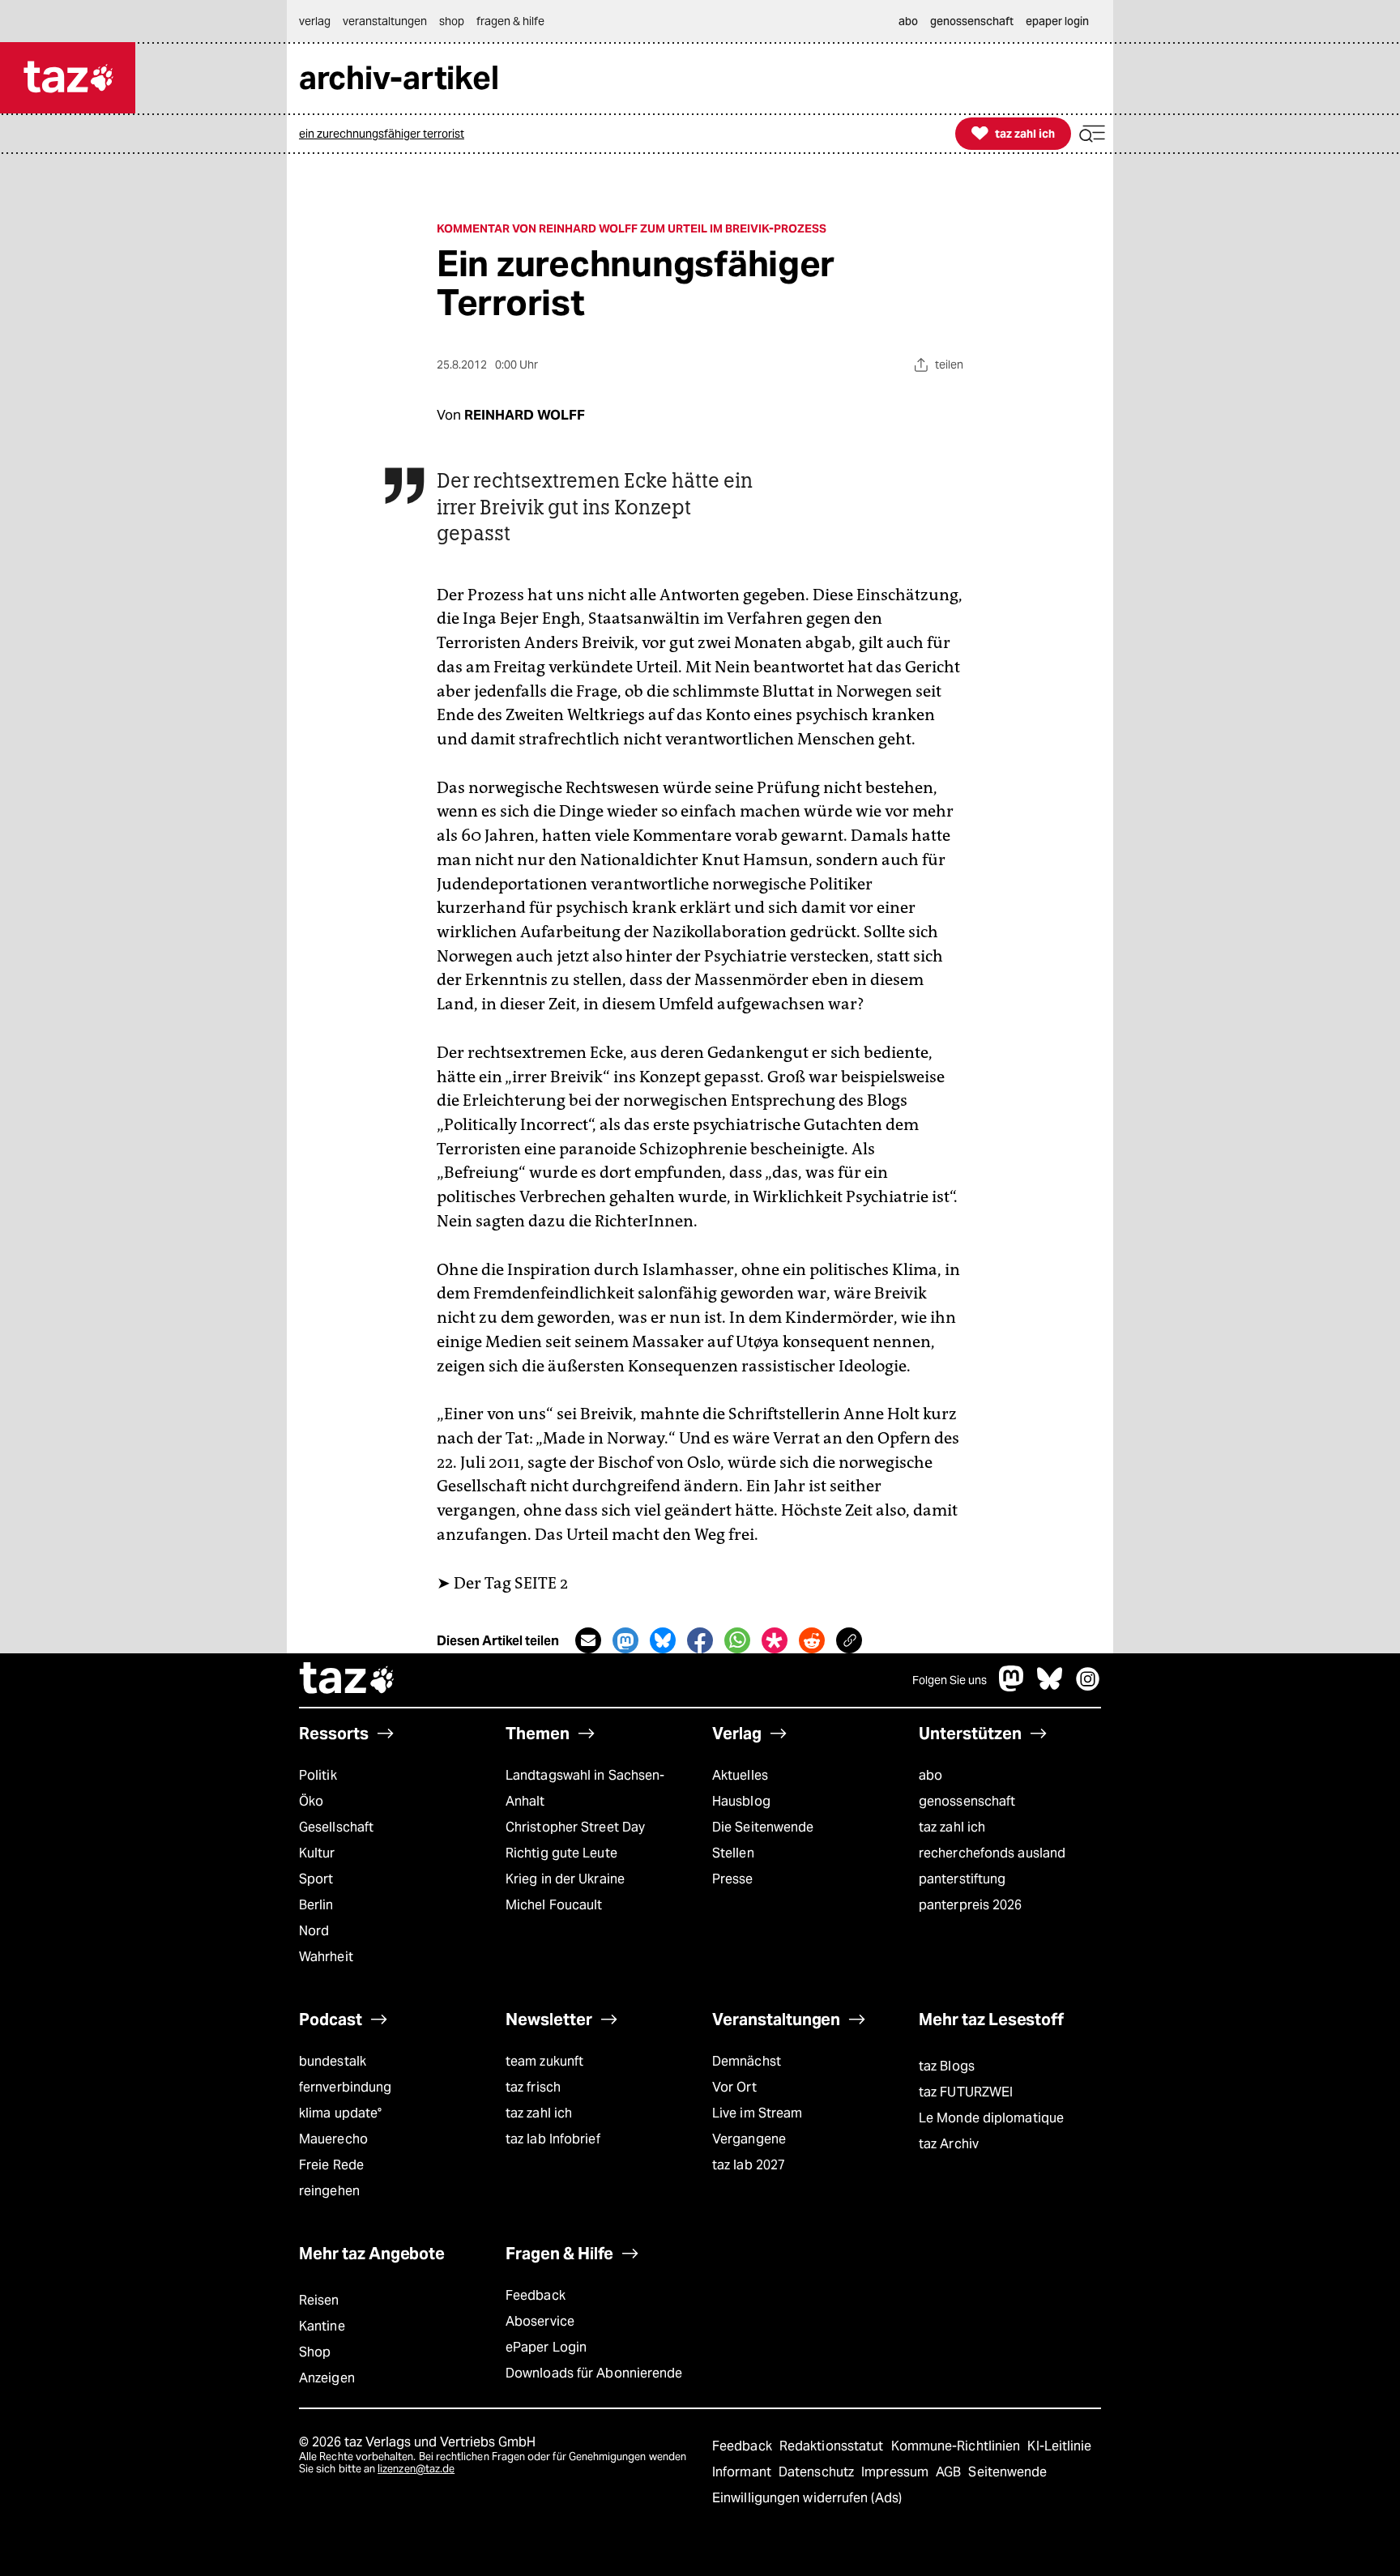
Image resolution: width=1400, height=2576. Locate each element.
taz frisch (533, 2087)
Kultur (317, 1853)
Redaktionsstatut (833, 2446)
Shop (315, 2352)
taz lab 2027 (749, 2165)
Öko (311, 1801)
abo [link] (908, 21)
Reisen (319, 2300)
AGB (950, 2472)
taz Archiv (949, 2144)
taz (348, 1680)
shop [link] (452, 21)
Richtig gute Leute (561, 1853)
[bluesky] (1050, 1687)
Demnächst (747, 2061)
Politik (318, 1775)
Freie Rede (331, 2165)
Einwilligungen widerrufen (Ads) (807, 2498)
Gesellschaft (336, 1827)
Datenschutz (818, 2472)
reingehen (329, 2191)
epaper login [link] (1057, 21)
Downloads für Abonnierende (594, 2373)
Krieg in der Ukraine (565, 1879)
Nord (314, 1931)
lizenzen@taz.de (416, 2469)
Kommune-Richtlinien (958, 2446)
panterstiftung (962, 1879)
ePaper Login (546, 2347)
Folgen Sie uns (950, 1680)
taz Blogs (947, 2066)
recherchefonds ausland (992, 1853)
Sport (316, 1879)
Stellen (733, 1853)
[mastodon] (1012, 1687)
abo (930, 1775)
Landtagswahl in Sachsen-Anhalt (585, 1788)
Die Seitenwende (763, 1827)
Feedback (536, 2295)
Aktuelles (740, 1775)
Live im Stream (757, 2113)
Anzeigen (327, 2378)
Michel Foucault (554, 1905)
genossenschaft (967, 1801)
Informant (743, 2472)
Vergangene (749, 2139)
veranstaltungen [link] (385, 21)
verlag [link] (315, 21)
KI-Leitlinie (1059, 2446)
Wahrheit (326, 1957)
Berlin (316, 1905)
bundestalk (333, 2061)
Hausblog (741, 1801)
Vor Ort (734, 2087)
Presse (733, 1879)
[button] (1092, 134)
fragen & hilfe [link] (510, 21)
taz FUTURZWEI (966, 2092)
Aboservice (540, 2321)
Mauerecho (333, 2139)
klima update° (340, 2113)
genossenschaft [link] (972, 21)
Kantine (322, 2326)
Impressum (896, 2472)
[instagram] (1088, 1687)
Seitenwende (1007, 2472)
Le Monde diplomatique (991, 2118)
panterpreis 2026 (971, 1905)
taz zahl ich (952, 1827)
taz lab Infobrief (553, 2139)
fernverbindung (345, 2087)
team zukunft (544, 2061)
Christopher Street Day (575, 1827)
